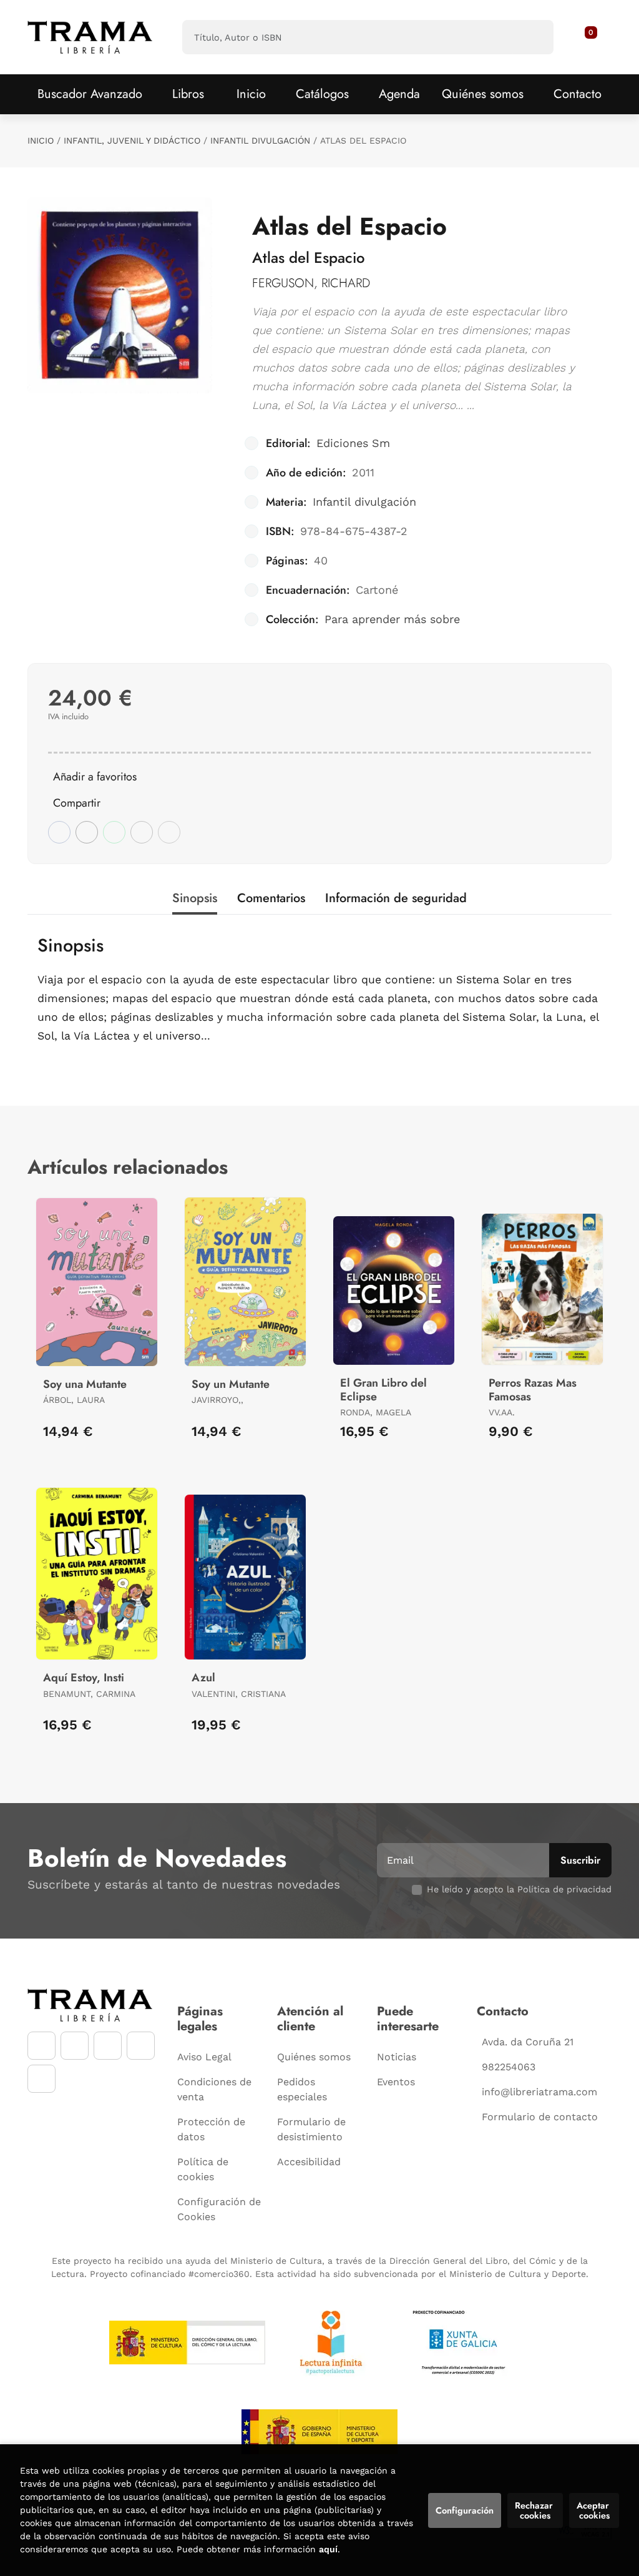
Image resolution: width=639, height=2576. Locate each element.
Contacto (578, 94)
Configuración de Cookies (219, 2209)
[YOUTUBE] (108, 2046)
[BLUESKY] (41, 2079)
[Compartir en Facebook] (59, 832)
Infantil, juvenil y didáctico (132, 140)
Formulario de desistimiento (311, 2129)
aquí (328, 2549)
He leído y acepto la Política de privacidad (519, 1889)
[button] (587, 37)
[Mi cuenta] (598, 37)
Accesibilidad (309, 2162)
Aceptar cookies (594, 2510)
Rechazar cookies (535, 2510)
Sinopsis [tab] (195, 898)
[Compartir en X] (87, 832)
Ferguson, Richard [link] (311, 283)
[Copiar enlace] (169, 832)
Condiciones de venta (214, 2089)
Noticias (397, 2057)
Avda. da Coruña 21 (528, 2042)
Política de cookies (203, 2169)
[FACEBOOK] (41, 2046)
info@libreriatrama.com (539, 2092)
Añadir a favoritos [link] (95, 777)
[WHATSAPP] (141, 2046)
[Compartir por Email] (142, 832)
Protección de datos (211, 2129)
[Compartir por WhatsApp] (114, 832)
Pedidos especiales (302, 2089)
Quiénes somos (483, 94)
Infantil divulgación (260, 140)
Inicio (41, 140)
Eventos (396, 2082)
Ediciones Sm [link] (353, 443)
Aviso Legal (204, 2057)
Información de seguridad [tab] (396, 898)
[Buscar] (533, 37)
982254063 (509, 2067)
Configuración (465, 2510)
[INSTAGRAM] (75, 2046)
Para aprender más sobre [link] (392, 619)
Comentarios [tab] (271, 898)
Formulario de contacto (540, 2117)
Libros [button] (188, 94)
